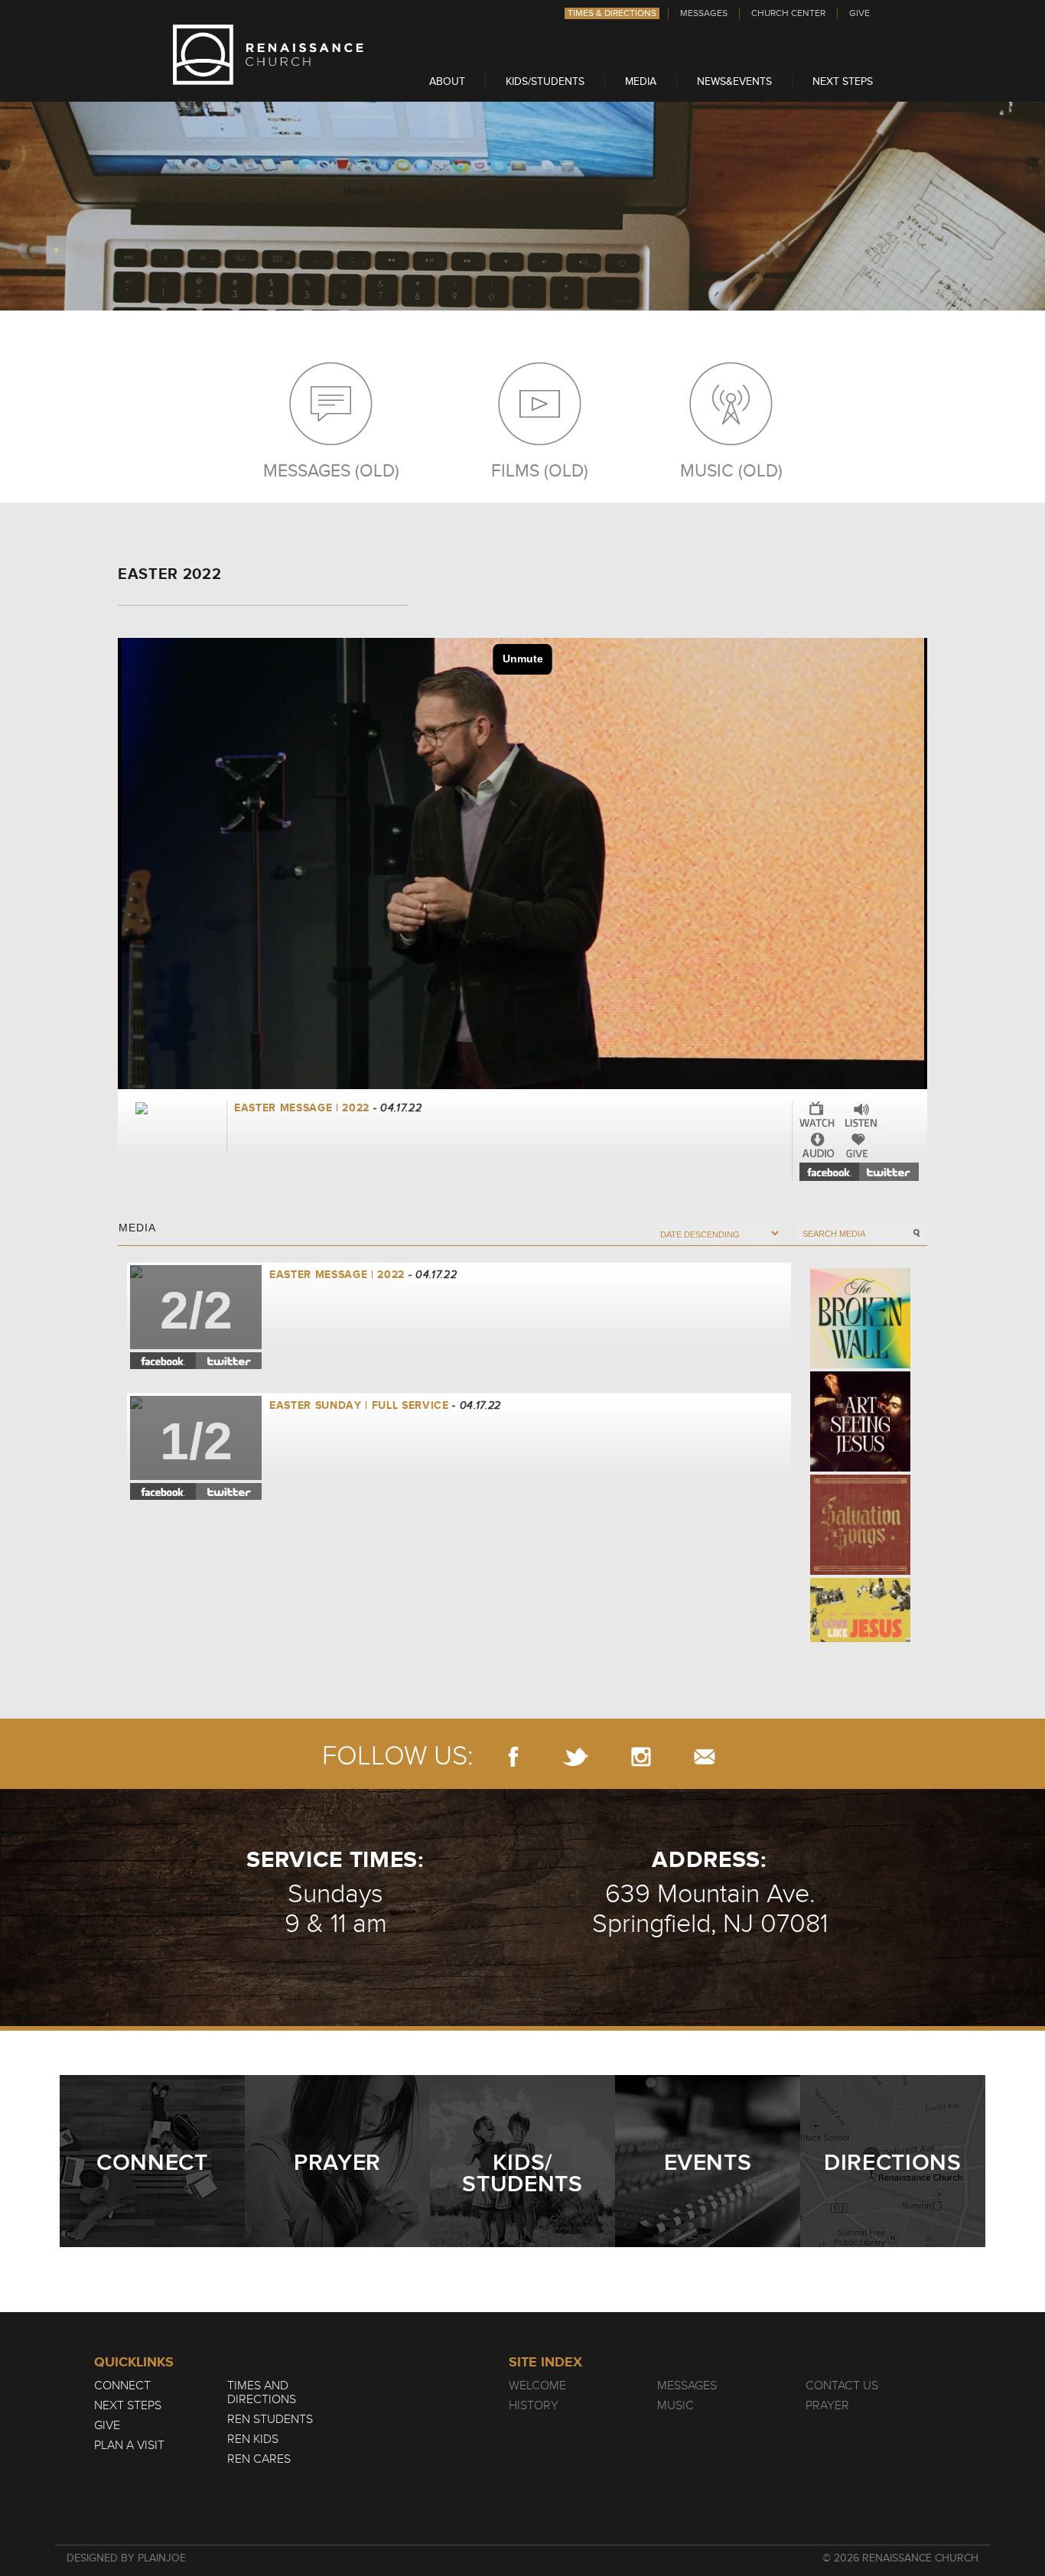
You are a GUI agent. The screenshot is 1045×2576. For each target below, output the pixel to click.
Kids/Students (545, 81)
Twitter (889, 1172)
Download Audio (819, 1145)
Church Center (788, 13)
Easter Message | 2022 (337, 1275)
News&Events (734, 81)
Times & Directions (612, 13)
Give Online (860, 1145)
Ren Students (270, 2419)
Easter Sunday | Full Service (361, 1405)
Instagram (641, 1756)
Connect (122, 2386)
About (447, 81)
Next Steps (843, 81)
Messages (704, 13)
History (534, 2405)
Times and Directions (262, 2392)
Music (676, 2405)
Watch (817, 1114)
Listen (861, 1114)
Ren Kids (253, 2439)
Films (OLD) (540, 470)
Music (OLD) (731, 470)
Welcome (537, 2386)
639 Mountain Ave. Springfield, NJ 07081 (710, 1909)
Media (641, 81)
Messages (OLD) (331, 470)
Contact (705, 1756)
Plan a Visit (129, 2445)
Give (859, 13)
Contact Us (842, 2386)
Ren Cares (259, 2459)
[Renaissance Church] (269, 81)
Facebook (829, 1172)
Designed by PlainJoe (126, 2558)
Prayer (827, 2405)
